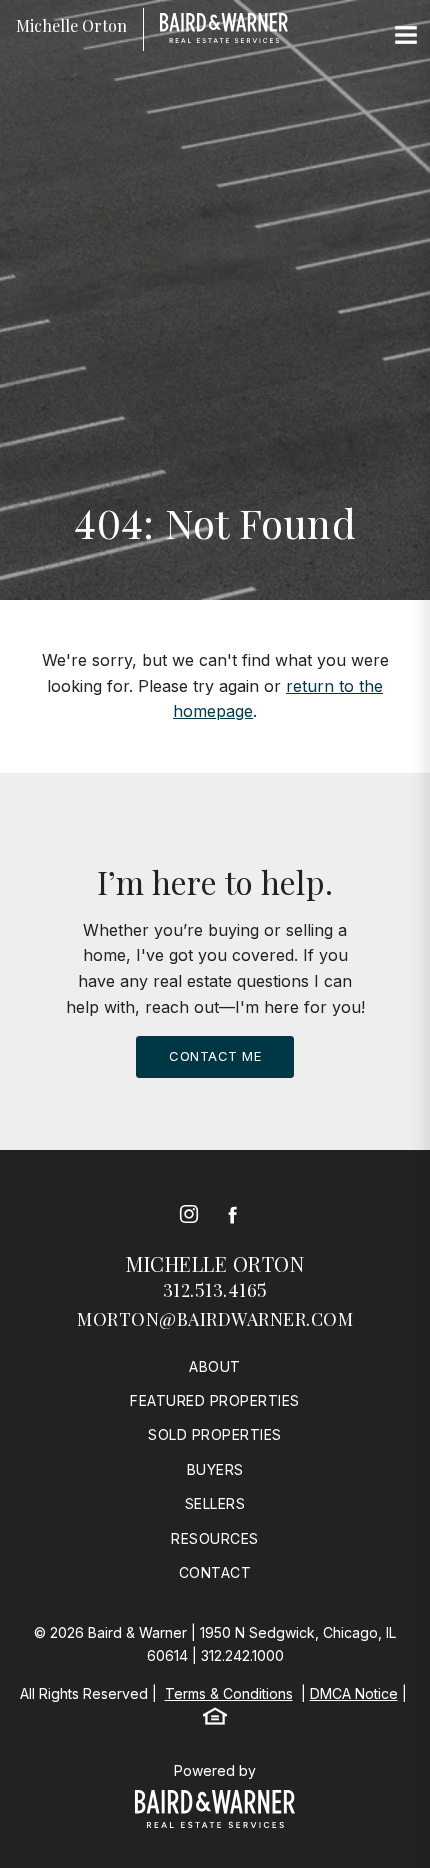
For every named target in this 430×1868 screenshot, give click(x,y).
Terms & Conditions (229, 1693)
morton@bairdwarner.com (215, 1319)
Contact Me (215, 1056)
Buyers (215, 1469)
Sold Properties (215, 1434)
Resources (215, 1538)
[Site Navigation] (406, 36)
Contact (215, 1572)
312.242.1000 (242, 1655)
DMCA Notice (354, 1693)
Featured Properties (215, 1400)
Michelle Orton (215, 1263)
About (215, 1366)
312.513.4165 (215, 1290)
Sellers (215, 1503)
